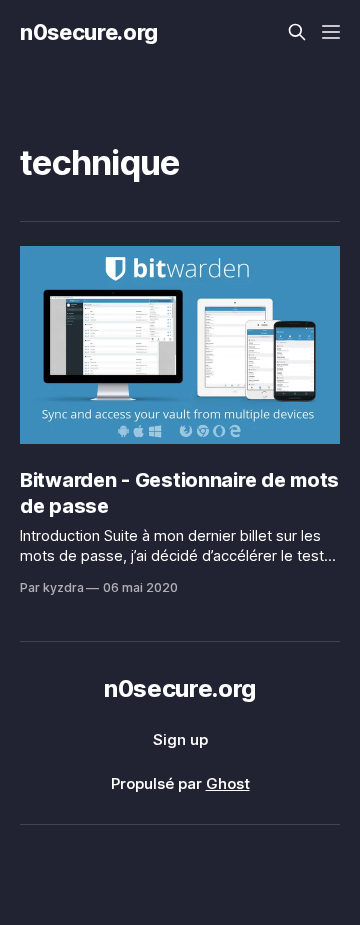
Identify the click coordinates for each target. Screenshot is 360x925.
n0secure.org (89, 32)
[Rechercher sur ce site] (297, 32)
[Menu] (331, 32)
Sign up (180, 739)
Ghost (228, 783)
